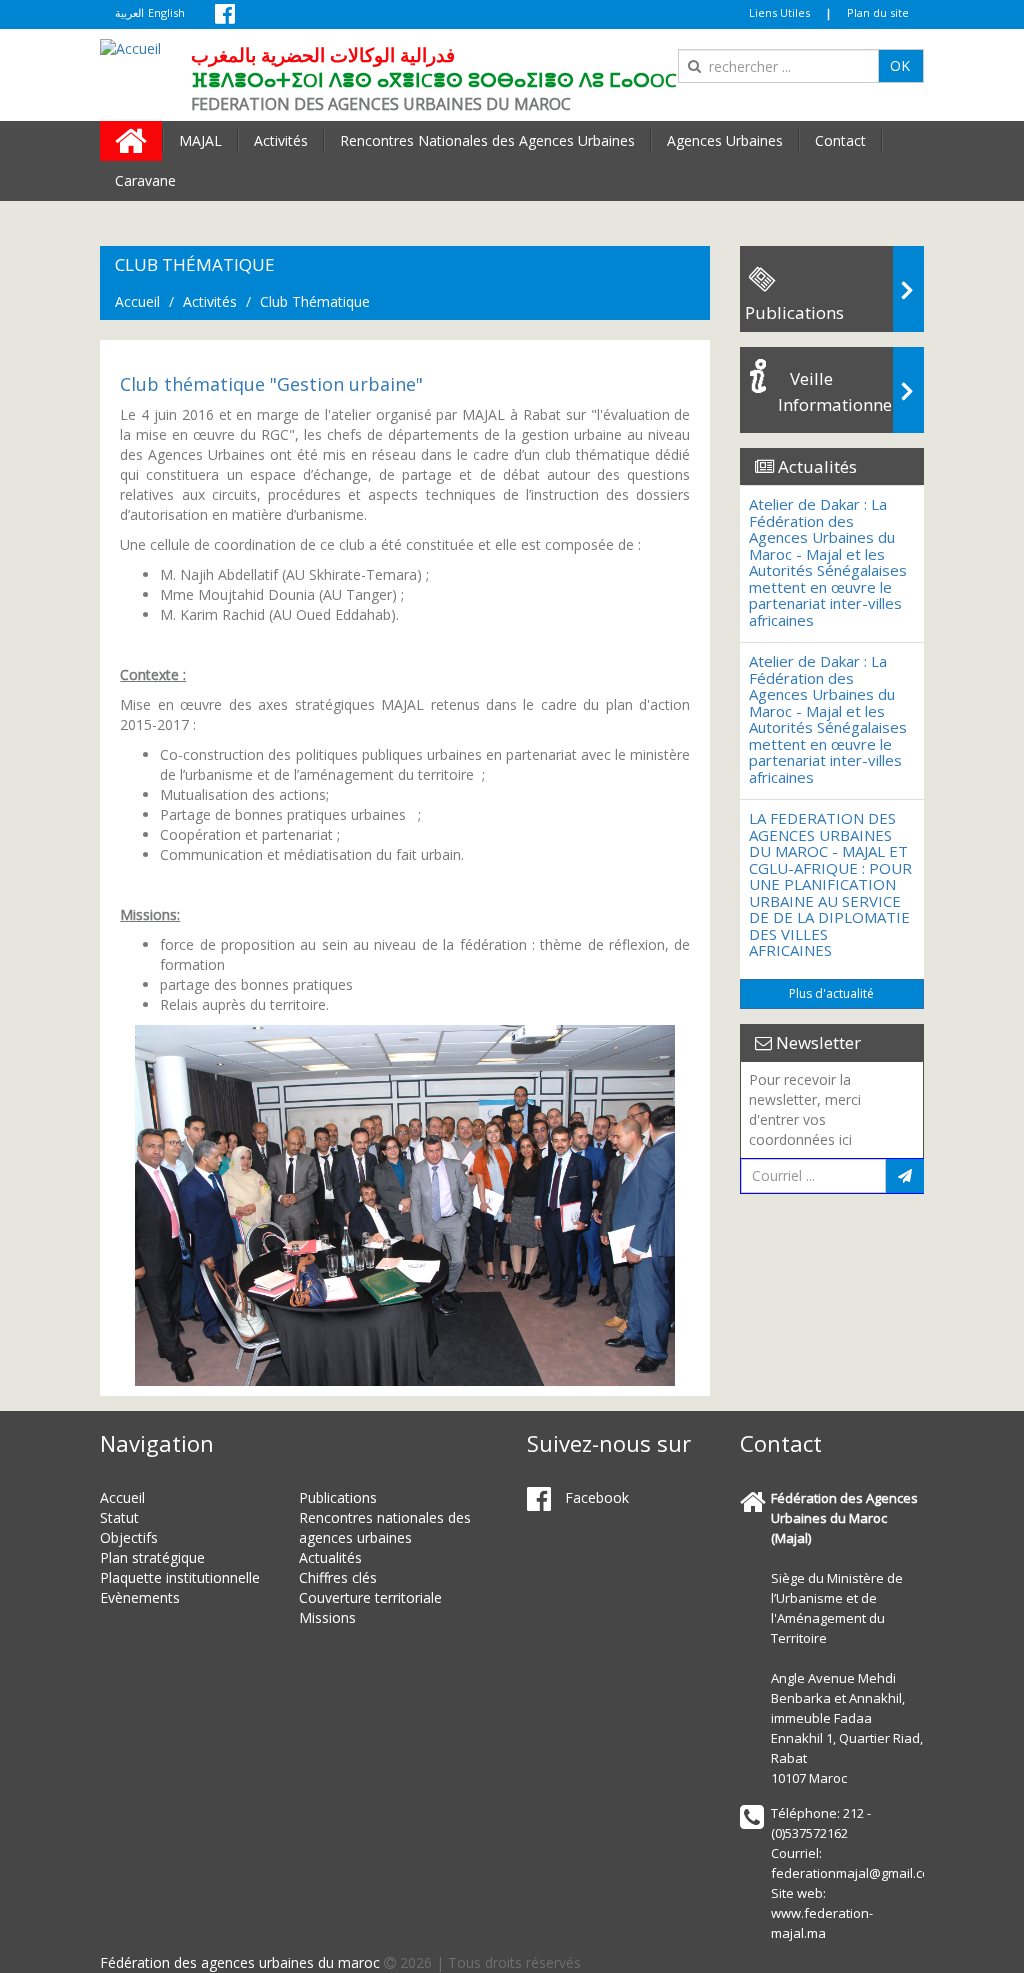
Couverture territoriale (370, 1597)
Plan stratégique (152, 1557)
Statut (119, 1517)
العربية (129, 12)
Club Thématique (315, 301)
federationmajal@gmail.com (856, 1873)
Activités (281, 140)
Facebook (595, 1497)
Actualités (330, 1557)
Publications (338, 1497)
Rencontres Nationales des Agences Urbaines (487, 140)
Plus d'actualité (831, 993)
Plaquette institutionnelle (180, 1577)
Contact (840, 140)
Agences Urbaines (725, 140)
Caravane (145, 180)
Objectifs (129, 1537)
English (166, 12)
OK (900, 65)
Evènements (140, 1597)
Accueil (137, 301)
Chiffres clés (338, 1577)
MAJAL (200, 140)
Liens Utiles (779, 12)
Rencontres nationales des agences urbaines (385, 1527)
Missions (327, 1617)
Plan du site (878, 12)
